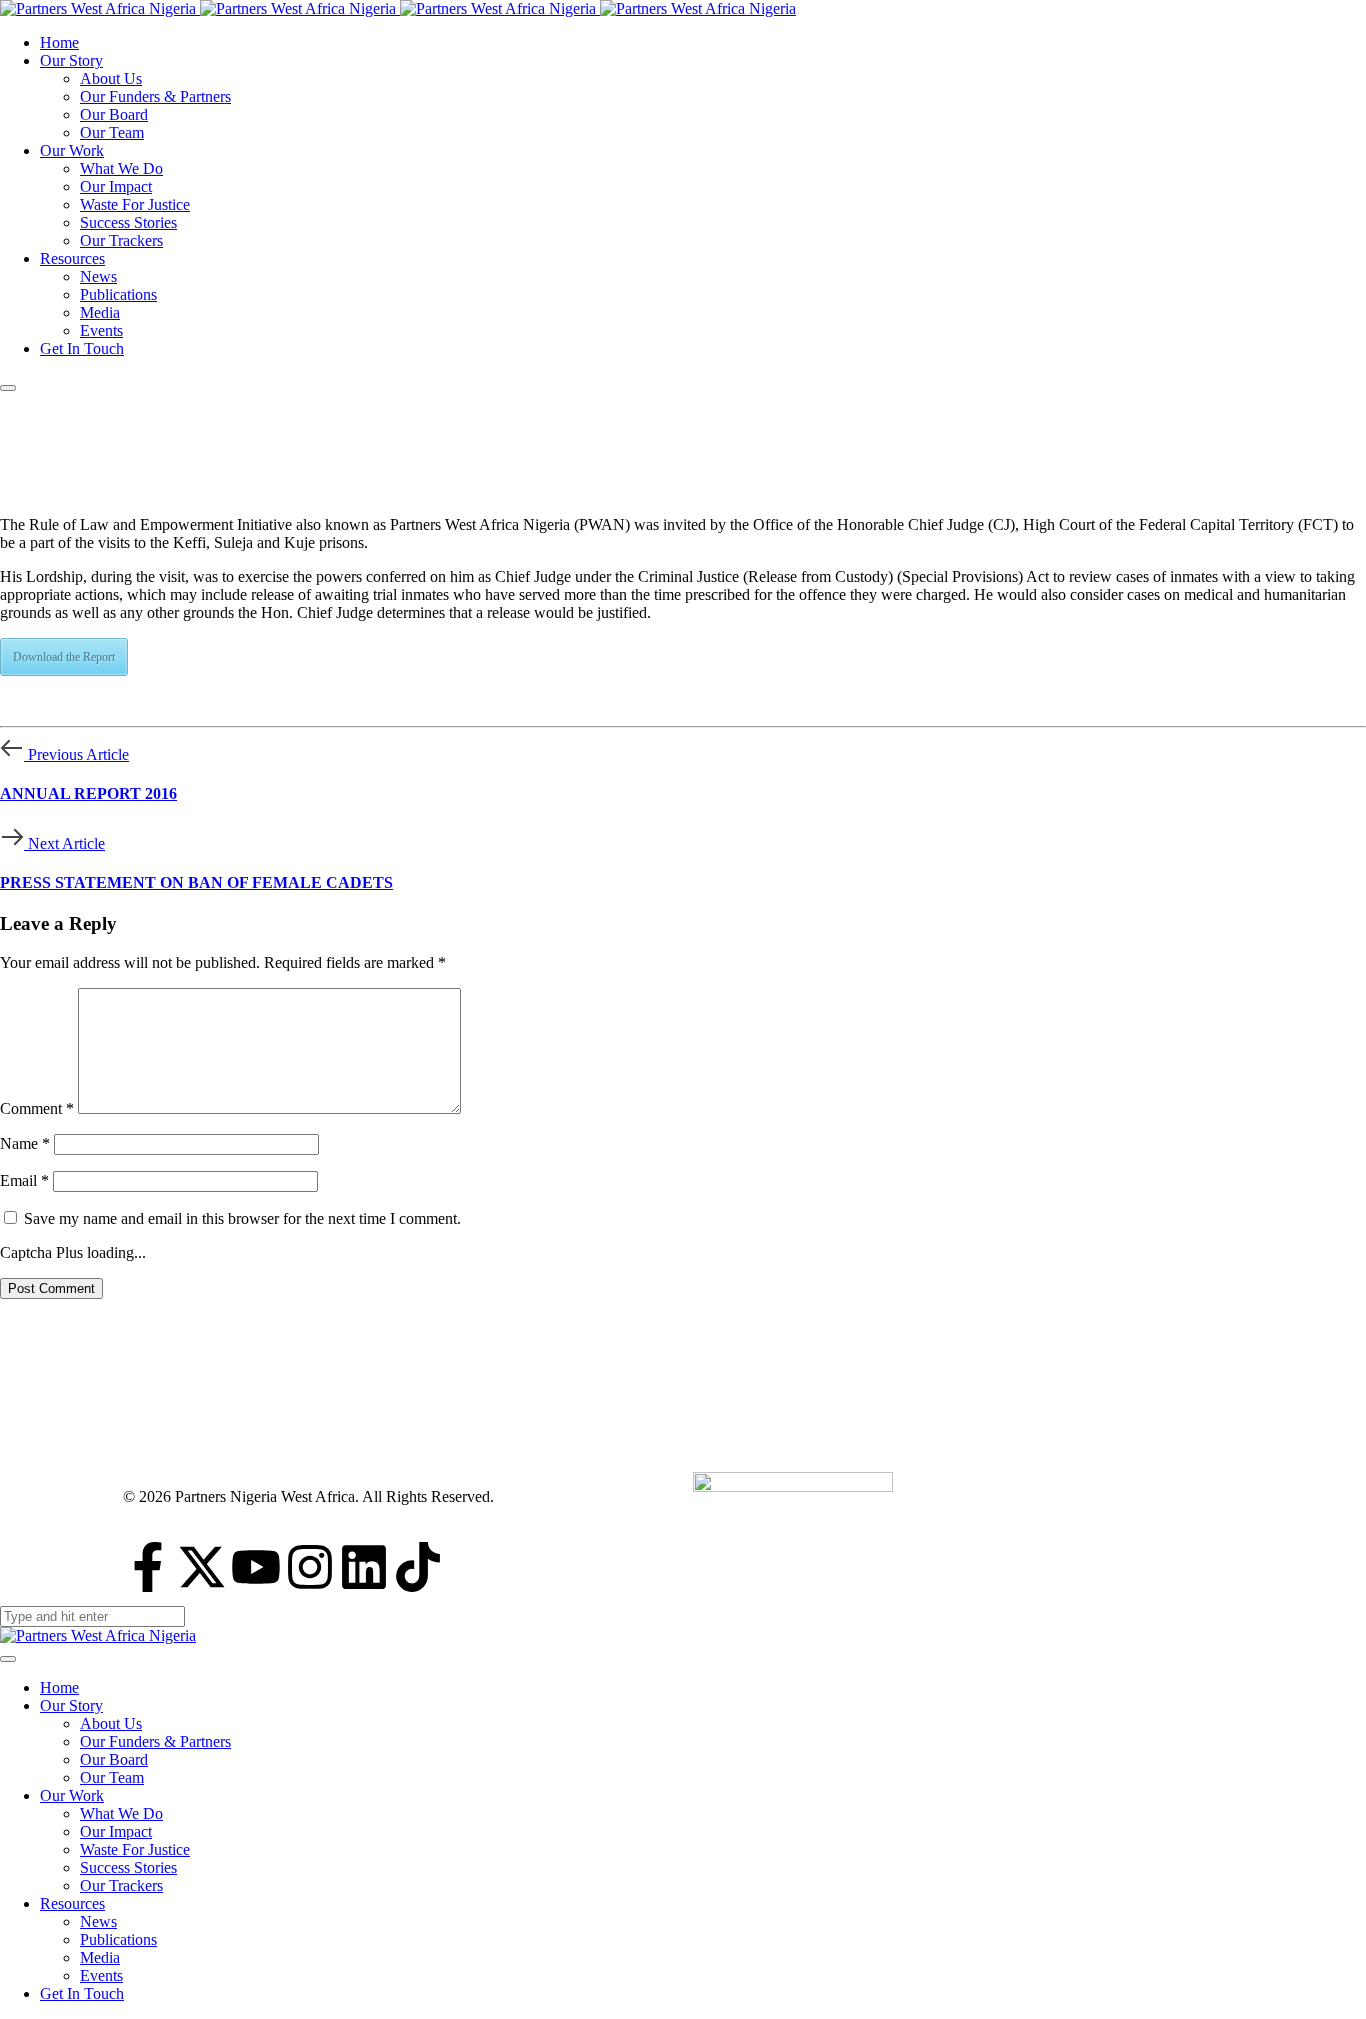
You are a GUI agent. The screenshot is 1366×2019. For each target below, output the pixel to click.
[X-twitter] (202, 1567)
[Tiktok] (418, 1567)
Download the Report (64, 657)
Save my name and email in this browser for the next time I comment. (242, 1218)
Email (24, 1180)
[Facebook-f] (148, 1567)
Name (25, 1143)
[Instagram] (310, 1567)
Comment (37, 1108)
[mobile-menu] (8, 388)
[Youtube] (256, 1567)
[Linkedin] (364, 1567)
